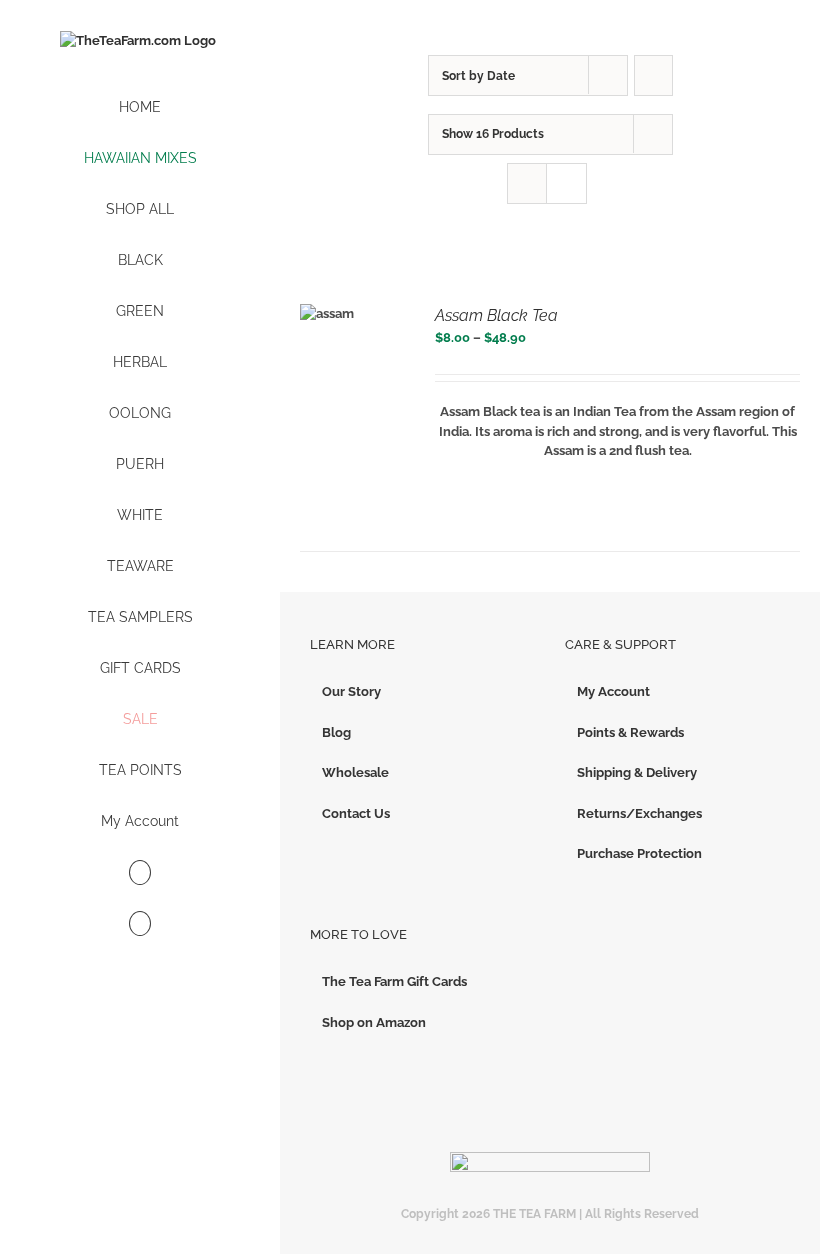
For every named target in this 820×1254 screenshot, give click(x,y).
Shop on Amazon (374, 1022)
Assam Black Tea (496, 315)
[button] (140, 924)
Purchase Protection (639, 853)
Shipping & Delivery (637, 772)
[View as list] (566, 183)
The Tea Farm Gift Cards (394, 981)
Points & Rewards (630, 732)
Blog (336, 732)
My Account (613, 691)
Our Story (351, 691)
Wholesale (355, 772)
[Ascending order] (653, 75)
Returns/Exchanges (639, 813)
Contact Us (356, 813)
